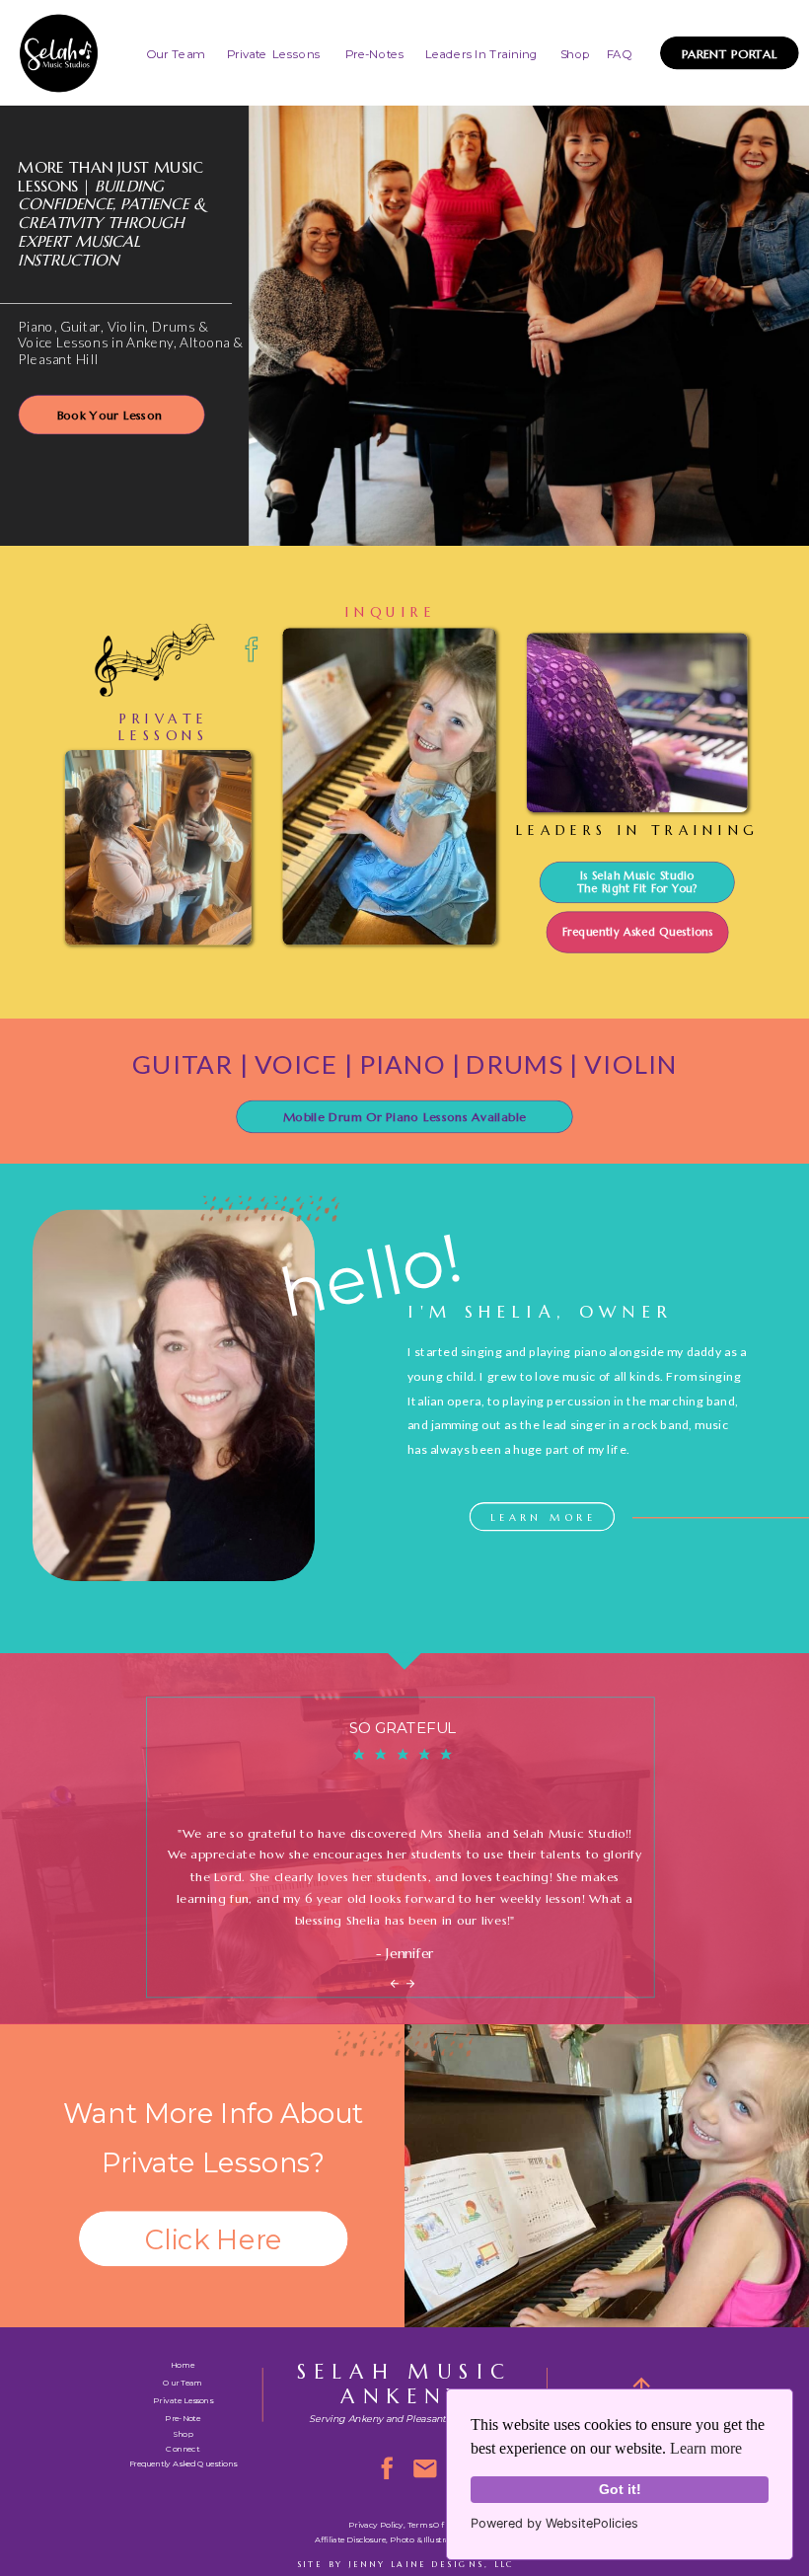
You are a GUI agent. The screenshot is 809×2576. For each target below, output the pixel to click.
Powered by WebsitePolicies (554, 2523)
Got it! (620, 2489)
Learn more (706, 2448)
